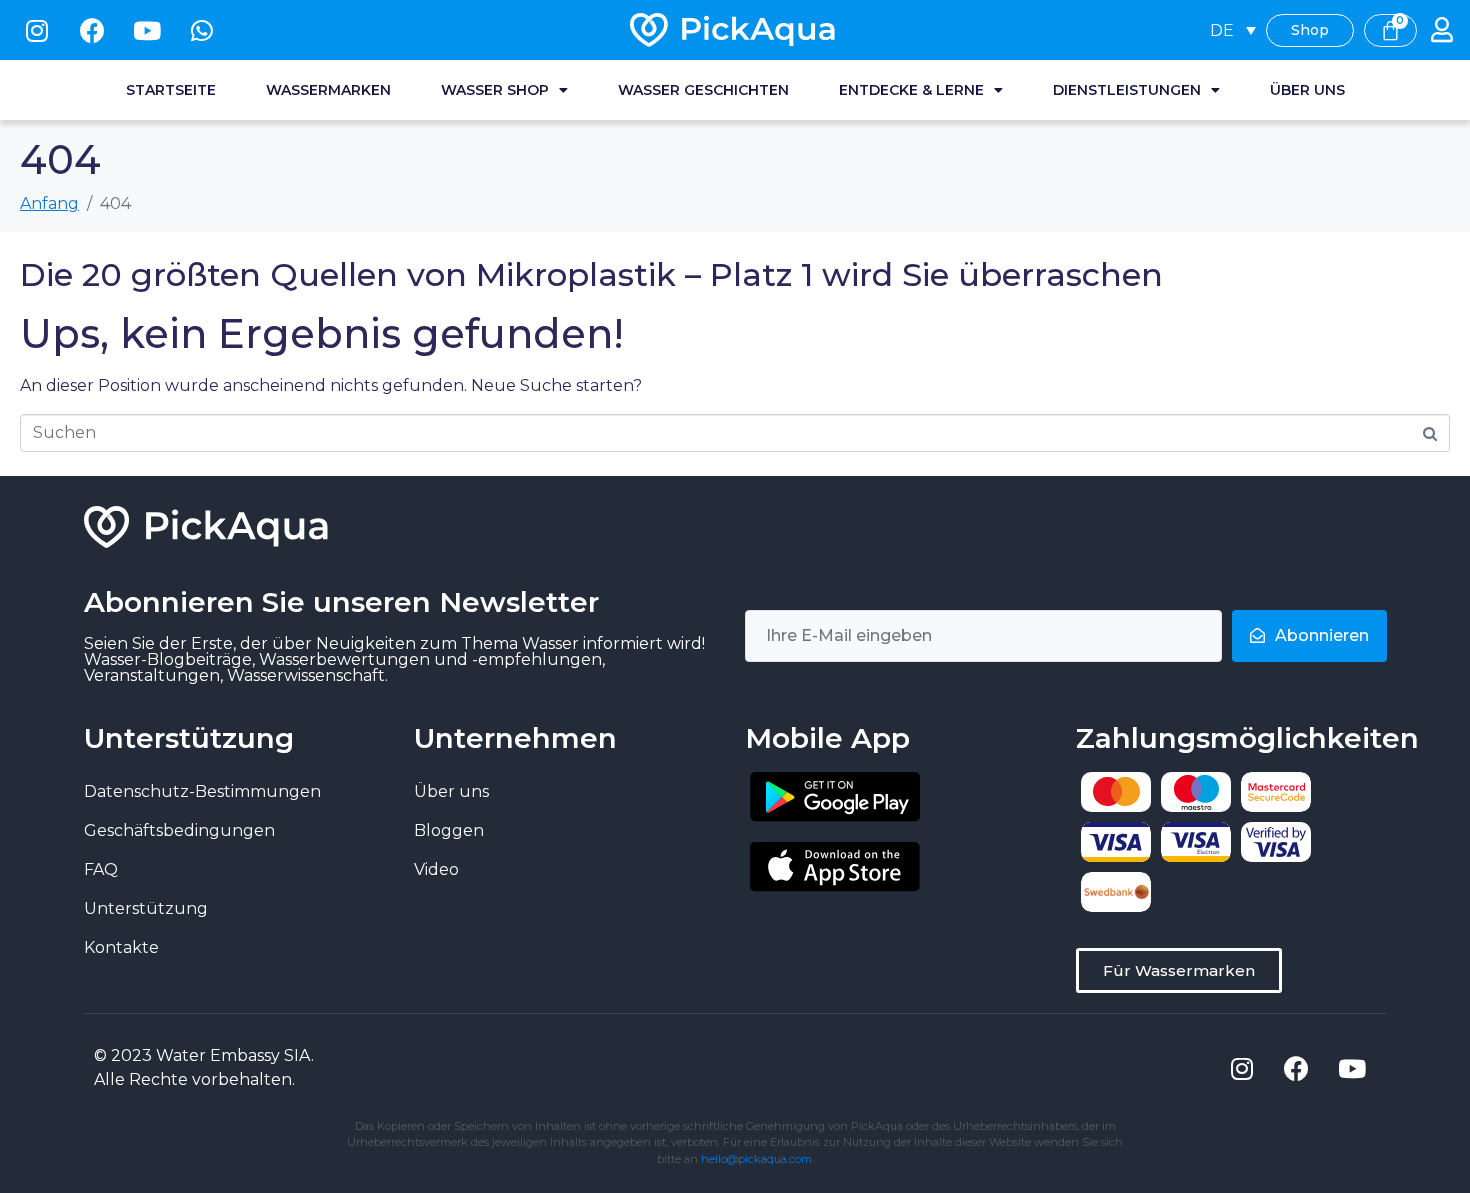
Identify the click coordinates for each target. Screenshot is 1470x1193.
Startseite (171, 90)
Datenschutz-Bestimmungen (202, 791)
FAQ (101, 869)
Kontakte (121, 947)
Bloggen (449, 830)
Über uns (1307, 90)
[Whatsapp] (202, 30)
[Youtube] (147, 30)
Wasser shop (495, 90)
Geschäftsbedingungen (179, 830)
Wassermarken (328, 90)
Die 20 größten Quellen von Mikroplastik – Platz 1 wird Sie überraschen (591, 274)
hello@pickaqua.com (756, 1159)
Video (436, 869)
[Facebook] (92, 30)
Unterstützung (146, 908)
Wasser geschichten (703, 90)
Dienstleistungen (1127, 90)
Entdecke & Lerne (911, 90)
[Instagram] (37, 30)
